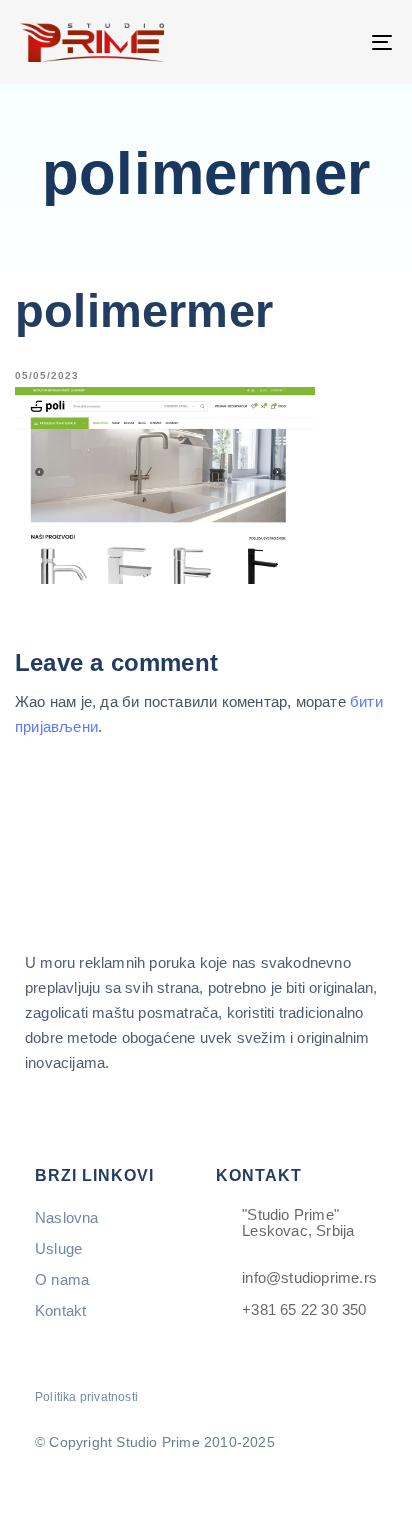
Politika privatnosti (86, 1397)
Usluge (58, 1248)
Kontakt (60, 1310)
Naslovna (67, 1217)
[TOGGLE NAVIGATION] (330, 42)
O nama (62, 1279)
